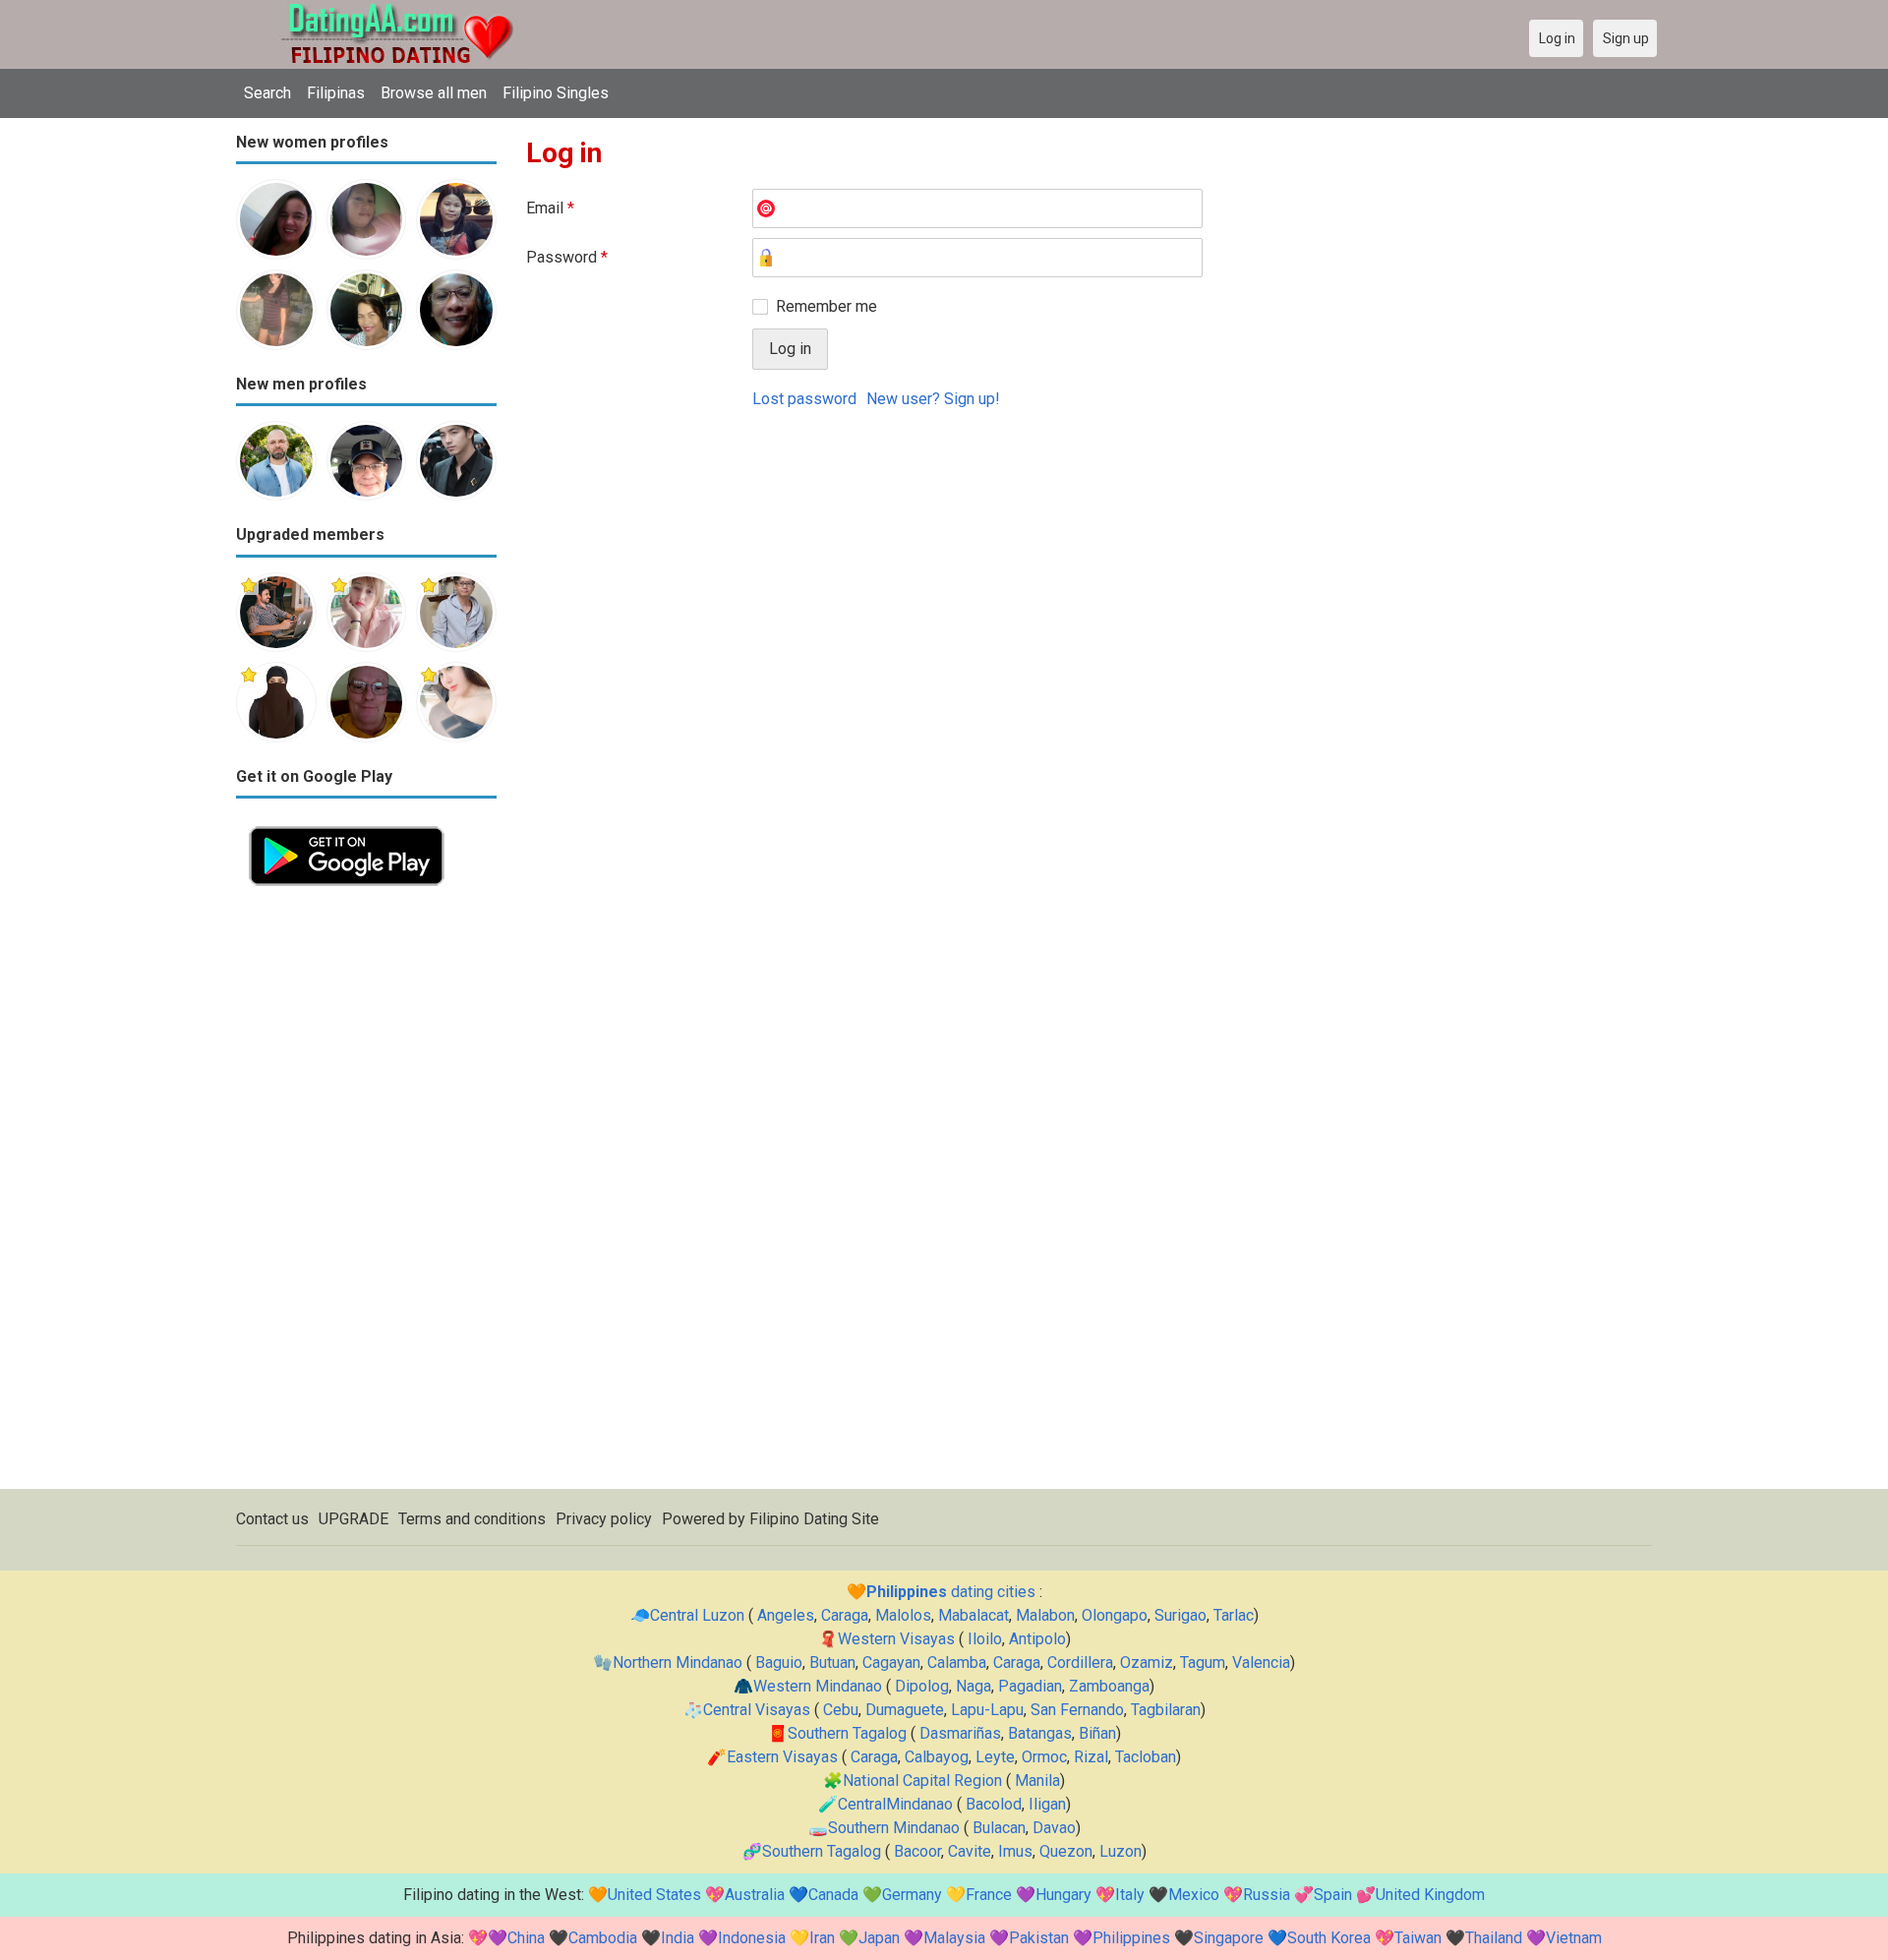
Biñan (1097, 1733)
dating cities (951, 1592)
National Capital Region (922, 1781)
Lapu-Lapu (987, 1710)
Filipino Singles (556, 93)
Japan (879, 1938)
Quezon (1066, 1851)
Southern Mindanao (894, 1828)
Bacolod (994, 1804)
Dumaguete (905, 1710)
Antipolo (1037, 1639)
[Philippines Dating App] (347, 825)
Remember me (826, 306)
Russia (1267, 1895)
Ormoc (1044, 1757)
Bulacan (999, 1828)
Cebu (841, 1710)
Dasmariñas (960, 1733)
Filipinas (336, 93)
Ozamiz (1147, 1663)
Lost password (804, 399)
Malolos (903, 1615)
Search (267, 93)
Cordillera (1080, 1663)
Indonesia (752, 1938)
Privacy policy (604, 1519)
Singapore (1229, 1938)
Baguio (779, 1663)
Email (550, 208)
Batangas (1040, 1733)
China (526, 1938)
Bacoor (917, 1851)
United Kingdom (1430, 1895)
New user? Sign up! (933, 399)
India (678, 1938)
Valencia (1261, 1663)
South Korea (1329, 1938)
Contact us (272, 1519)
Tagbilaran (1166, 1710)
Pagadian (1030, 1686)
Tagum (1203, 1663)
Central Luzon (697, 1615)
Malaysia (954, 1938)
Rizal (1091, 1757)
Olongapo (1115, 1615)
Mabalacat (973, 1615)
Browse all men (434, 93)
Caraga (845, 1615)
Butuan (832, 1663)
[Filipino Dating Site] (383, 11)
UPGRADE (354, 1519)
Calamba (957, 1663)
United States (654, 1895)
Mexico (1194, 1895)
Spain (1333, 1895)
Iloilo (985, 1639)
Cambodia (603, 1938)
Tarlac (1234, 1615)
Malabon (1045, 1615)
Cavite (970, 1851)
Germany (912, 1895)
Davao (1054, 1828)
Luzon (1121, 1851)
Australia (755, 1895)
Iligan (1047, 1804)
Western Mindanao (818, 1686)
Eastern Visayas (782, 1757)
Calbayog (937, 1757)
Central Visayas (757, 1710)
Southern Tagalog (847, 1733)
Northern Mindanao (678, 1663)
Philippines (1131, 1938)
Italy (1130, 1895)
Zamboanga (1109, 1686)
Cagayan (891, 1663)
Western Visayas (896, 1639)
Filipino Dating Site (814, 1519)
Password (567, 257)
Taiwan (1418, 1938)
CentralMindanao (895, 1804)
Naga (973, 1686)
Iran (822, 1938)
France (989, 1895)
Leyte (995, 1757)
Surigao (1180, 1615)
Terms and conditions (472, 1519)
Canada (833, 1895)
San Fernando (1077, 1710)
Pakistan (1039, 1938)
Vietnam (1574, 1938)
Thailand (1494, 1938)
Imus (1015, 1851)
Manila (1037, 1781)
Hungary (1063, 1895)
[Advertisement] (366, 1194)
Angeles (786, 1615)
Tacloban (1146, 1757)
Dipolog (922, 1686)
